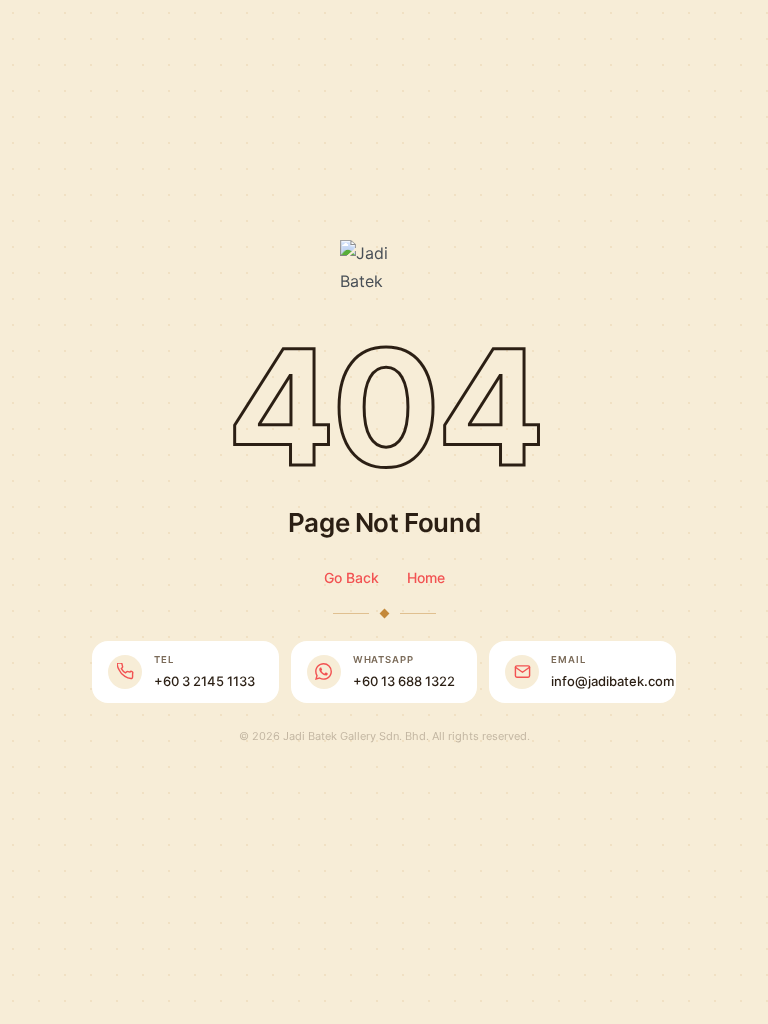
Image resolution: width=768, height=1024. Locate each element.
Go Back (351, 577)
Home (426, 577)
